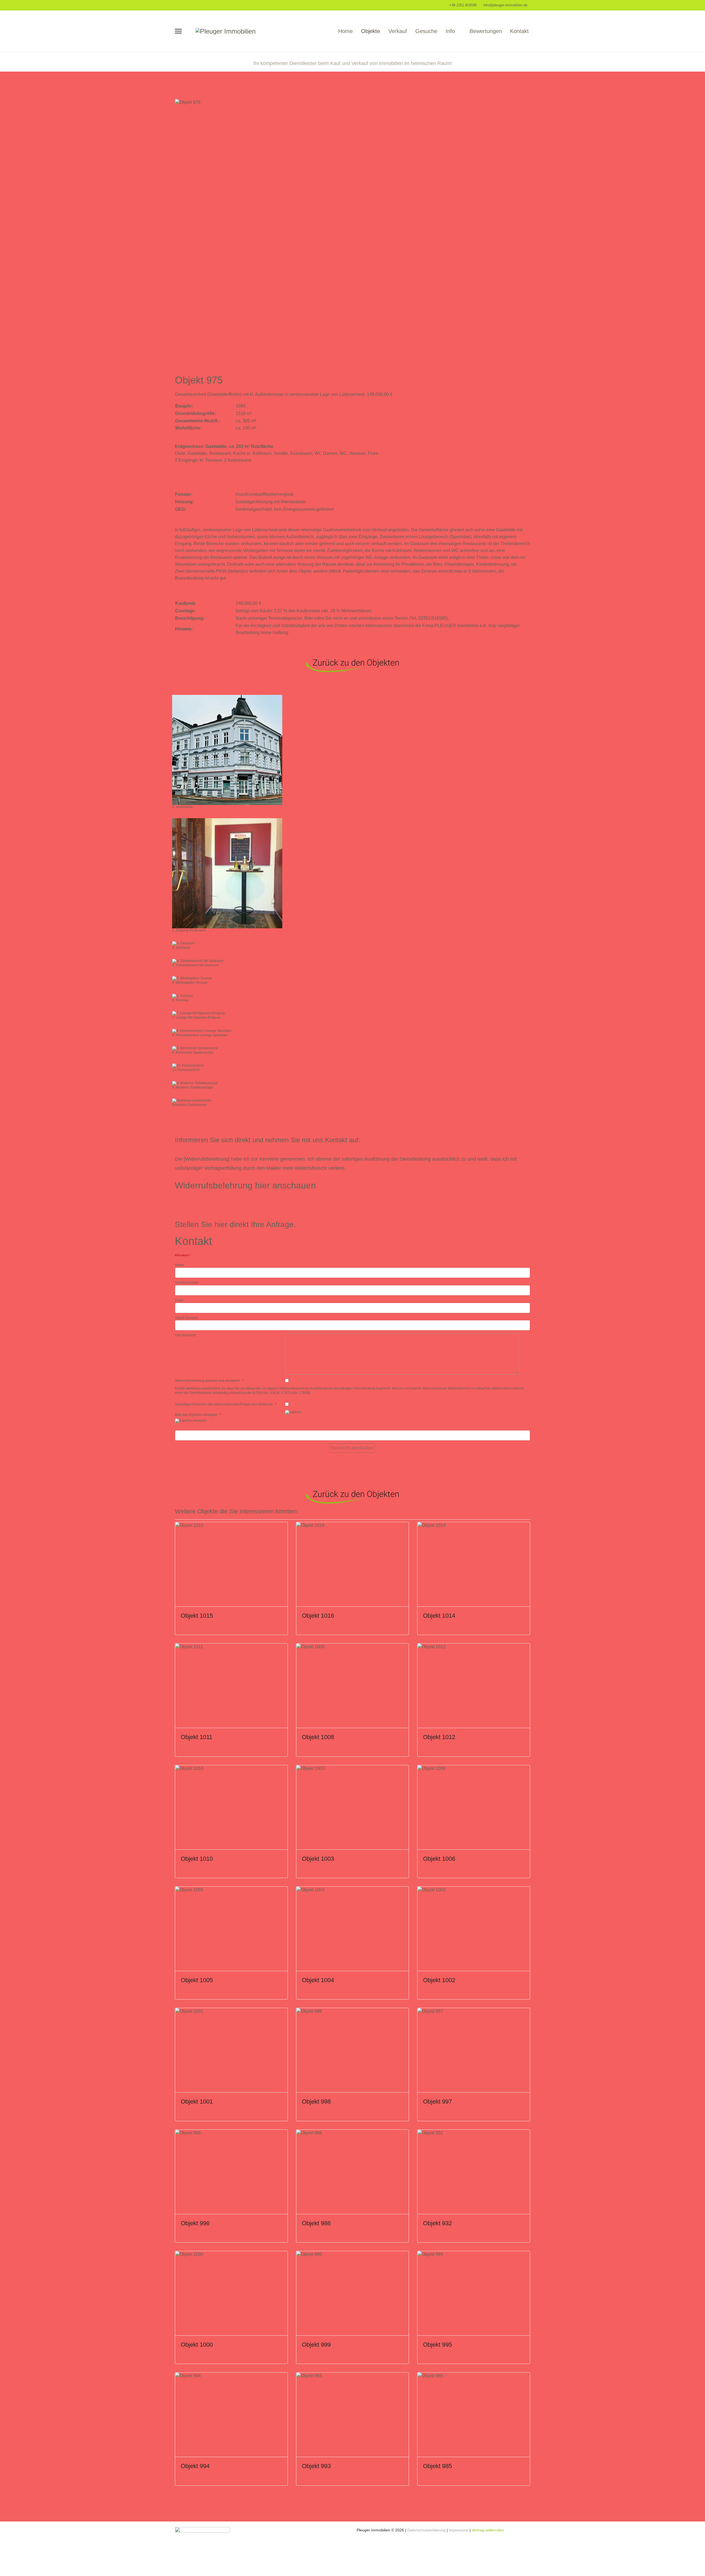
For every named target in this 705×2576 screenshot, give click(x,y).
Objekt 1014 (439, 1616)
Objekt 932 (437, 2223)
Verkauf (398, 31)
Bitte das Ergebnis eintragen (196, 1415)
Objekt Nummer (187, 1318)
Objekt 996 (195, 2223)
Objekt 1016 (318, 1616)
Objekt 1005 (197, 1980)
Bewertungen (486, 31)
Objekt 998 (316, 2102)
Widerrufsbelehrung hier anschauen (245, 1185)
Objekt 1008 (318, 1737)
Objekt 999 (316, 2345)
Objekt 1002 (439, 1980)
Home (345, 31)
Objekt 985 (437, 2466)
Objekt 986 (316, 2223)
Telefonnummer (187, 1283)
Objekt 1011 (196, 1737)
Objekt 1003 (318, 1859)
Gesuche (426, 31)
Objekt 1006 (439, 1859)
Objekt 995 (437, 2345)
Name (179, 1265)
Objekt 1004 (318, 1980)
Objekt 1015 (197, 1616)
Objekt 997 (437, 2102)
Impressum (459, 2530)
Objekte (371, 31)
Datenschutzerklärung (427, 2530)
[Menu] (178, 31)
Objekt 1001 (197, 2102)
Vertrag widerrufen (488, 2530)
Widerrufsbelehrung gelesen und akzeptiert (207, 1381)
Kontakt (519, 31)
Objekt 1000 (197, 2345)
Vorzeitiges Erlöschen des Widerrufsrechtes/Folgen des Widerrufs (224, 1404)
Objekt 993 (316, 2466)
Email (179, 1300)
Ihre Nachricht (185, 1335)
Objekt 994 (195, 2466)
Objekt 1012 (439, 1737)
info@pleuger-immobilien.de (505, 5)
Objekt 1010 (197, 1859)
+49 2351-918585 (463, 5)
